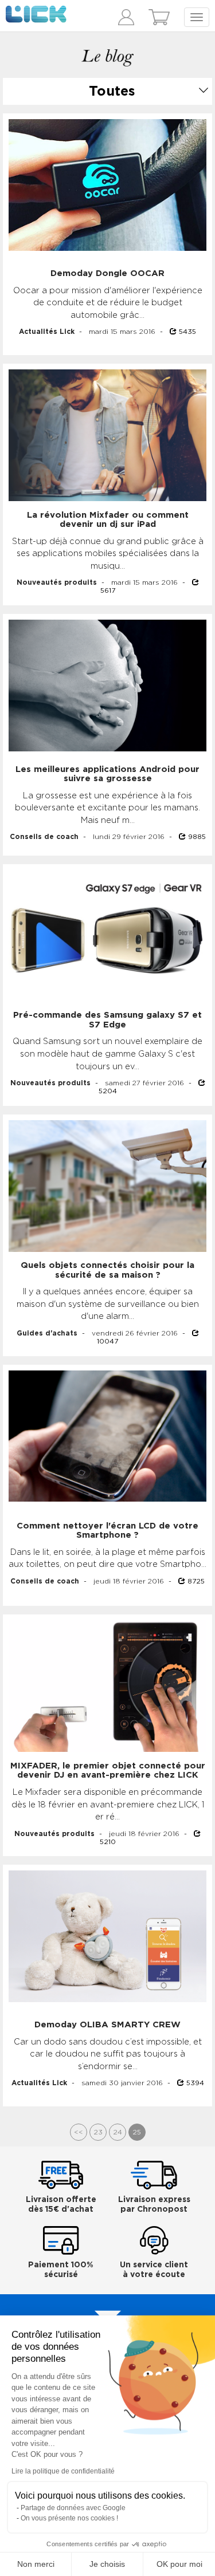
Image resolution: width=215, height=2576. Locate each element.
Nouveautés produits (57, 582)
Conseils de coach (44, 837)
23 (98, 2132)
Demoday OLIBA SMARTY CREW (107, 2025)
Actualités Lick (47, 332)
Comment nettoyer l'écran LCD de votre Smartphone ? (107, 1531)
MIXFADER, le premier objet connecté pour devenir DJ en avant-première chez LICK (108, 1771)
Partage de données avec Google (73, 2508)
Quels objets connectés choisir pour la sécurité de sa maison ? (107, 1270)
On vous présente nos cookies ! (69, 2518)
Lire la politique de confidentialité (63, 2471)
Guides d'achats (47, 1333)
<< (79, 2132)
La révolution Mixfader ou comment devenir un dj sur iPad (108, 520)
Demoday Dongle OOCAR (107, 273)
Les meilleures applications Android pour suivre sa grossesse (107, 774)
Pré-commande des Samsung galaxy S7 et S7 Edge (107, 1020)
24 (118, 2132)
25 (137, 2132)
